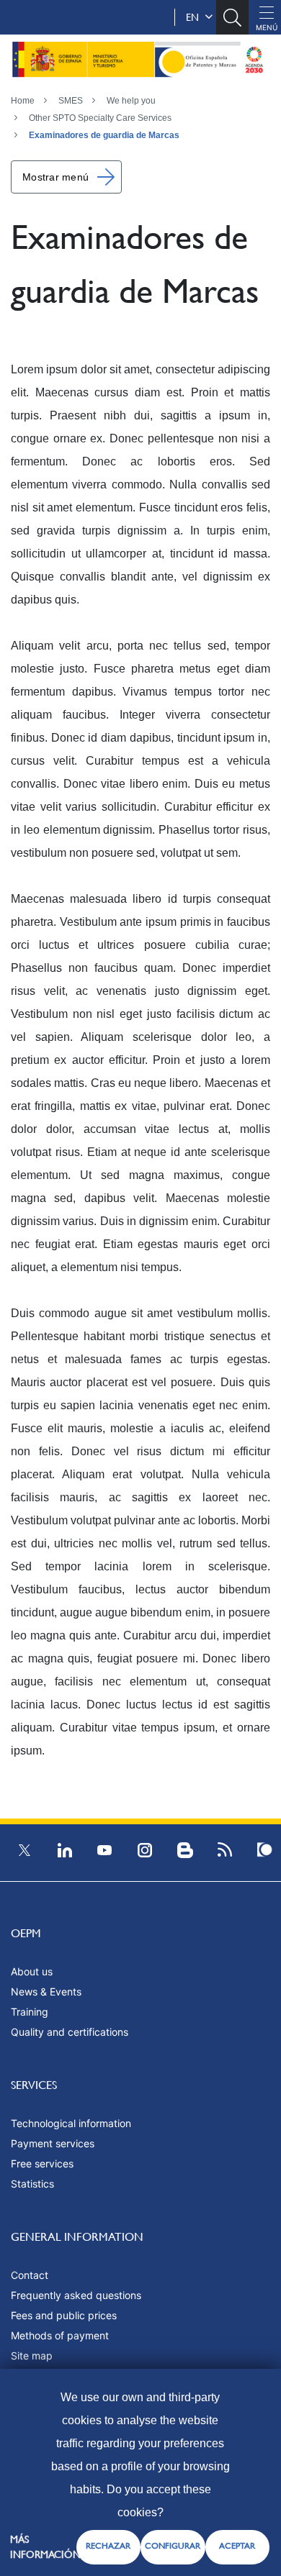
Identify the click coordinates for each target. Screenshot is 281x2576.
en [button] (195, 17)
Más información (45, 2547)
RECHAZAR (108, 2546)
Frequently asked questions (76, 2295)
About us (32, 1971)
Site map (32, 2356)
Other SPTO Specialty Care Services (100, 118)
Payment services (53, 2143)
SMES (71, 101)
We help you (131, 101)
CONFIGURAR (173, 2546)
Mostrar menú (55, 177)
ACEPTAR (237, 2546)
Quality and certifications (70, 2032)
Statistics (32, 2184)
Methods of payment (60, 2335)
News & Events (46, 1992)
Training (30, 2012)
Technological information (71, 2123)
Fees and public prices (64, 2315)
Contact (30, 2275)
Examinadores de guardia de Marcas (104, 135)
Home (23, 101)
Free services (42, 2163)
